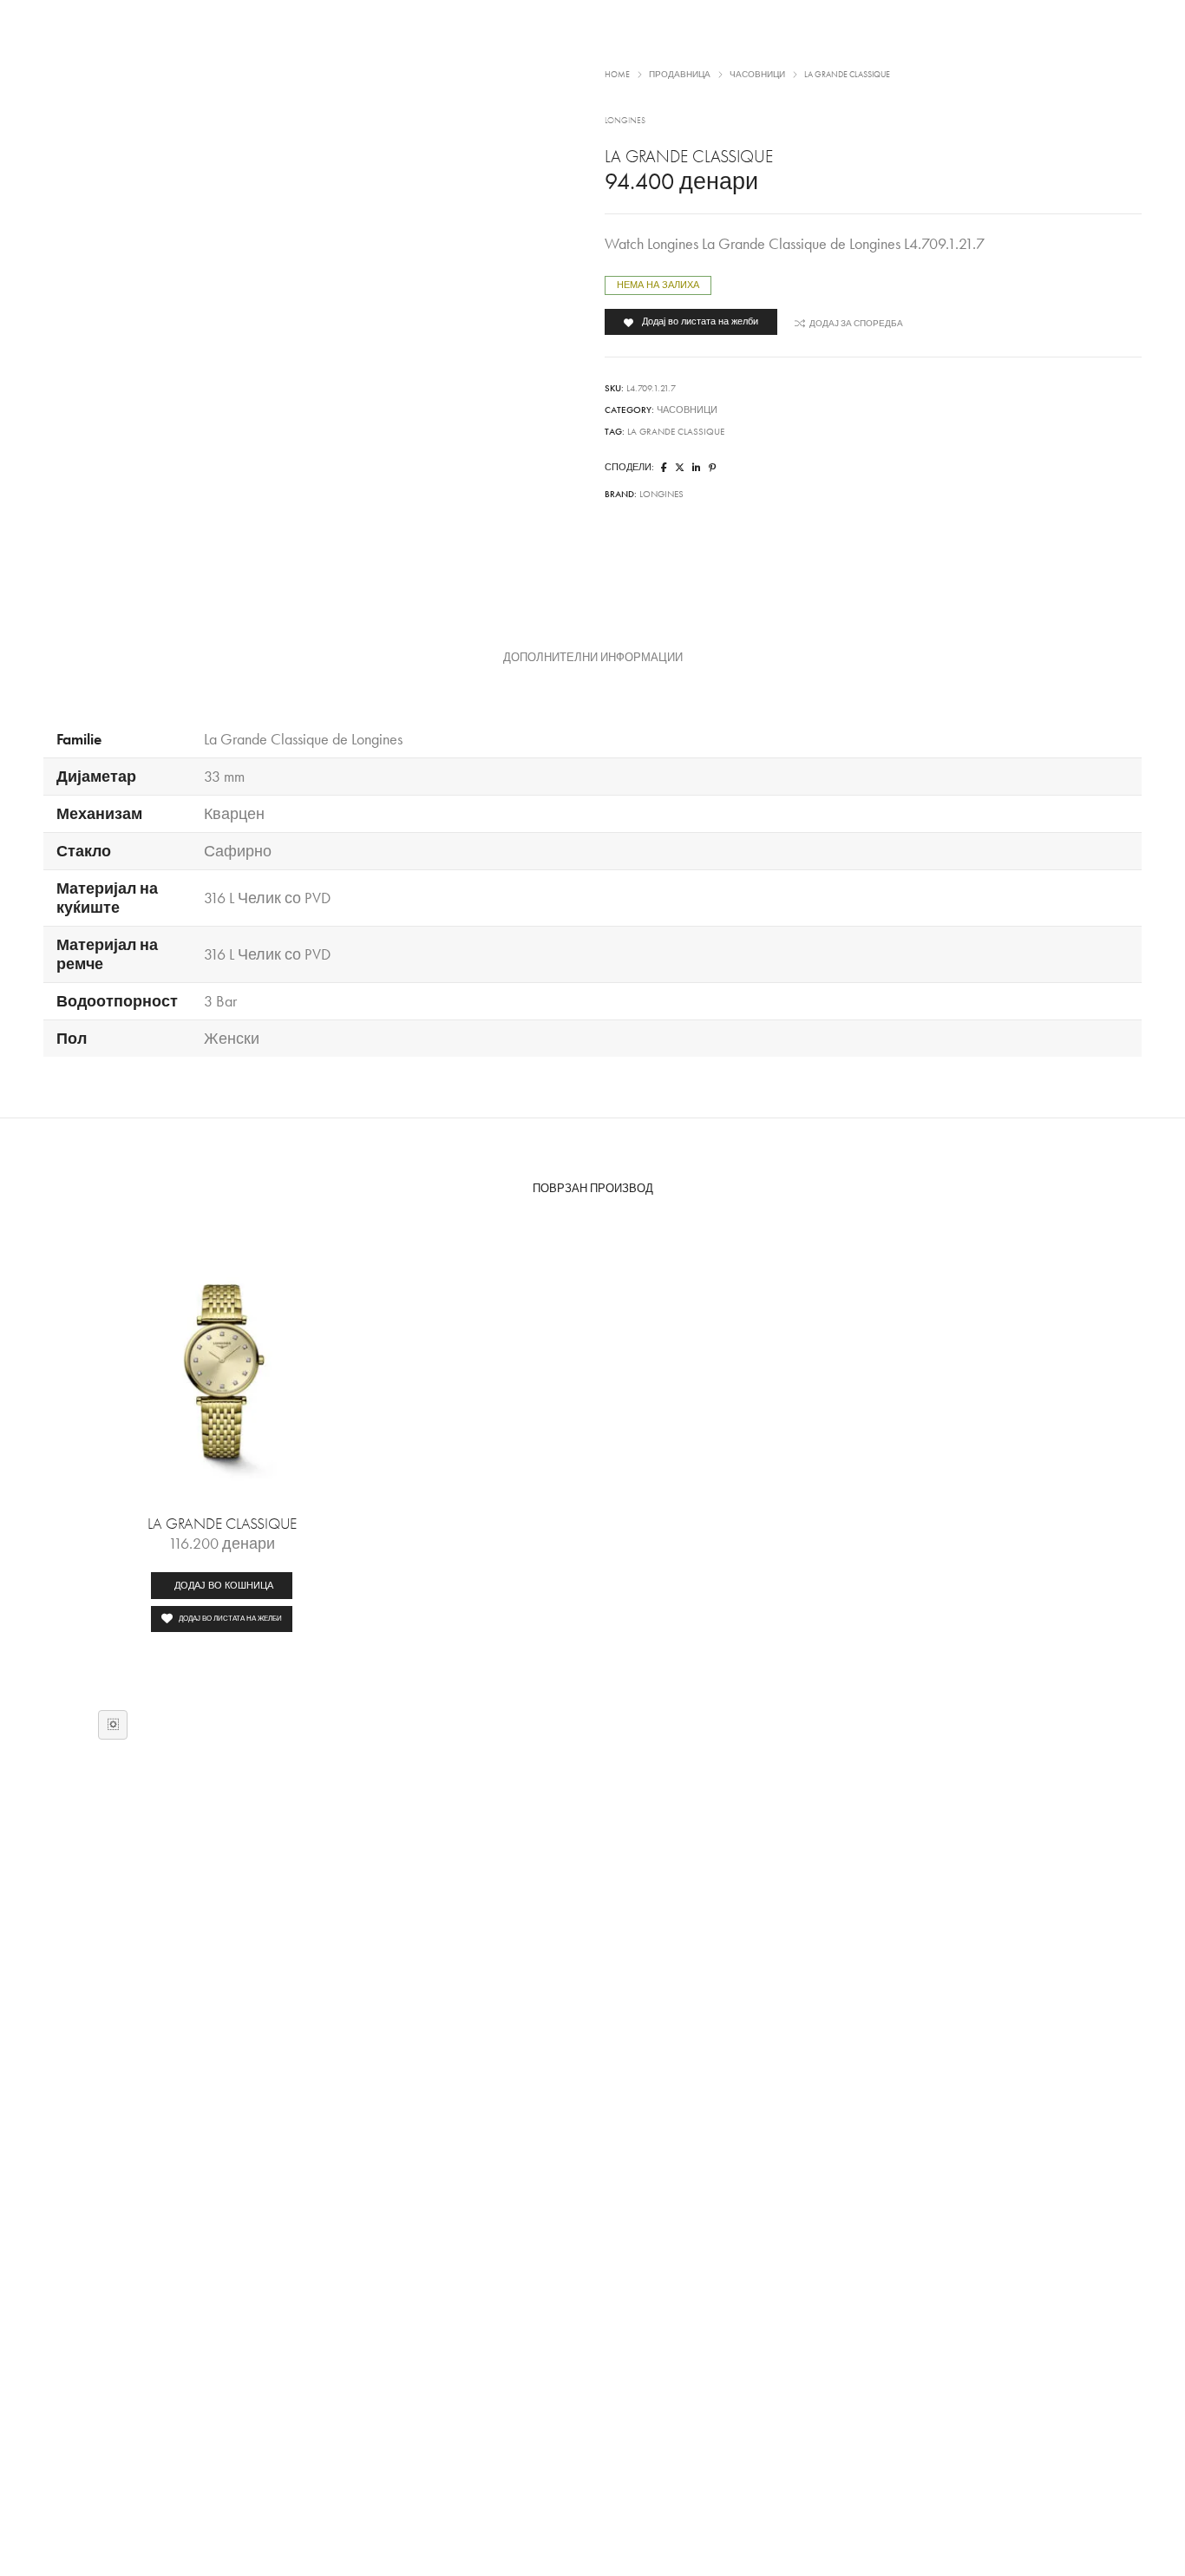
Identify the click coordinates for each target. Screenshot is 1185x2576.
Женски (232, 1039)
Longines (661, 494)
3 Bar (220, 1001)
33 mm (224, 777)
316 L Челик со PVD (267, 898)
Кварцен (234, 814)
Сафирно (238, 851)
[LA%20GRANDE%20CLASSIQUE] (664, 468)
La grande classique (676, 432)
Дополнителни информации (593, 658)
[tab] (593, 658)
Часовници (687, 410)
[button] (222, 1586)
